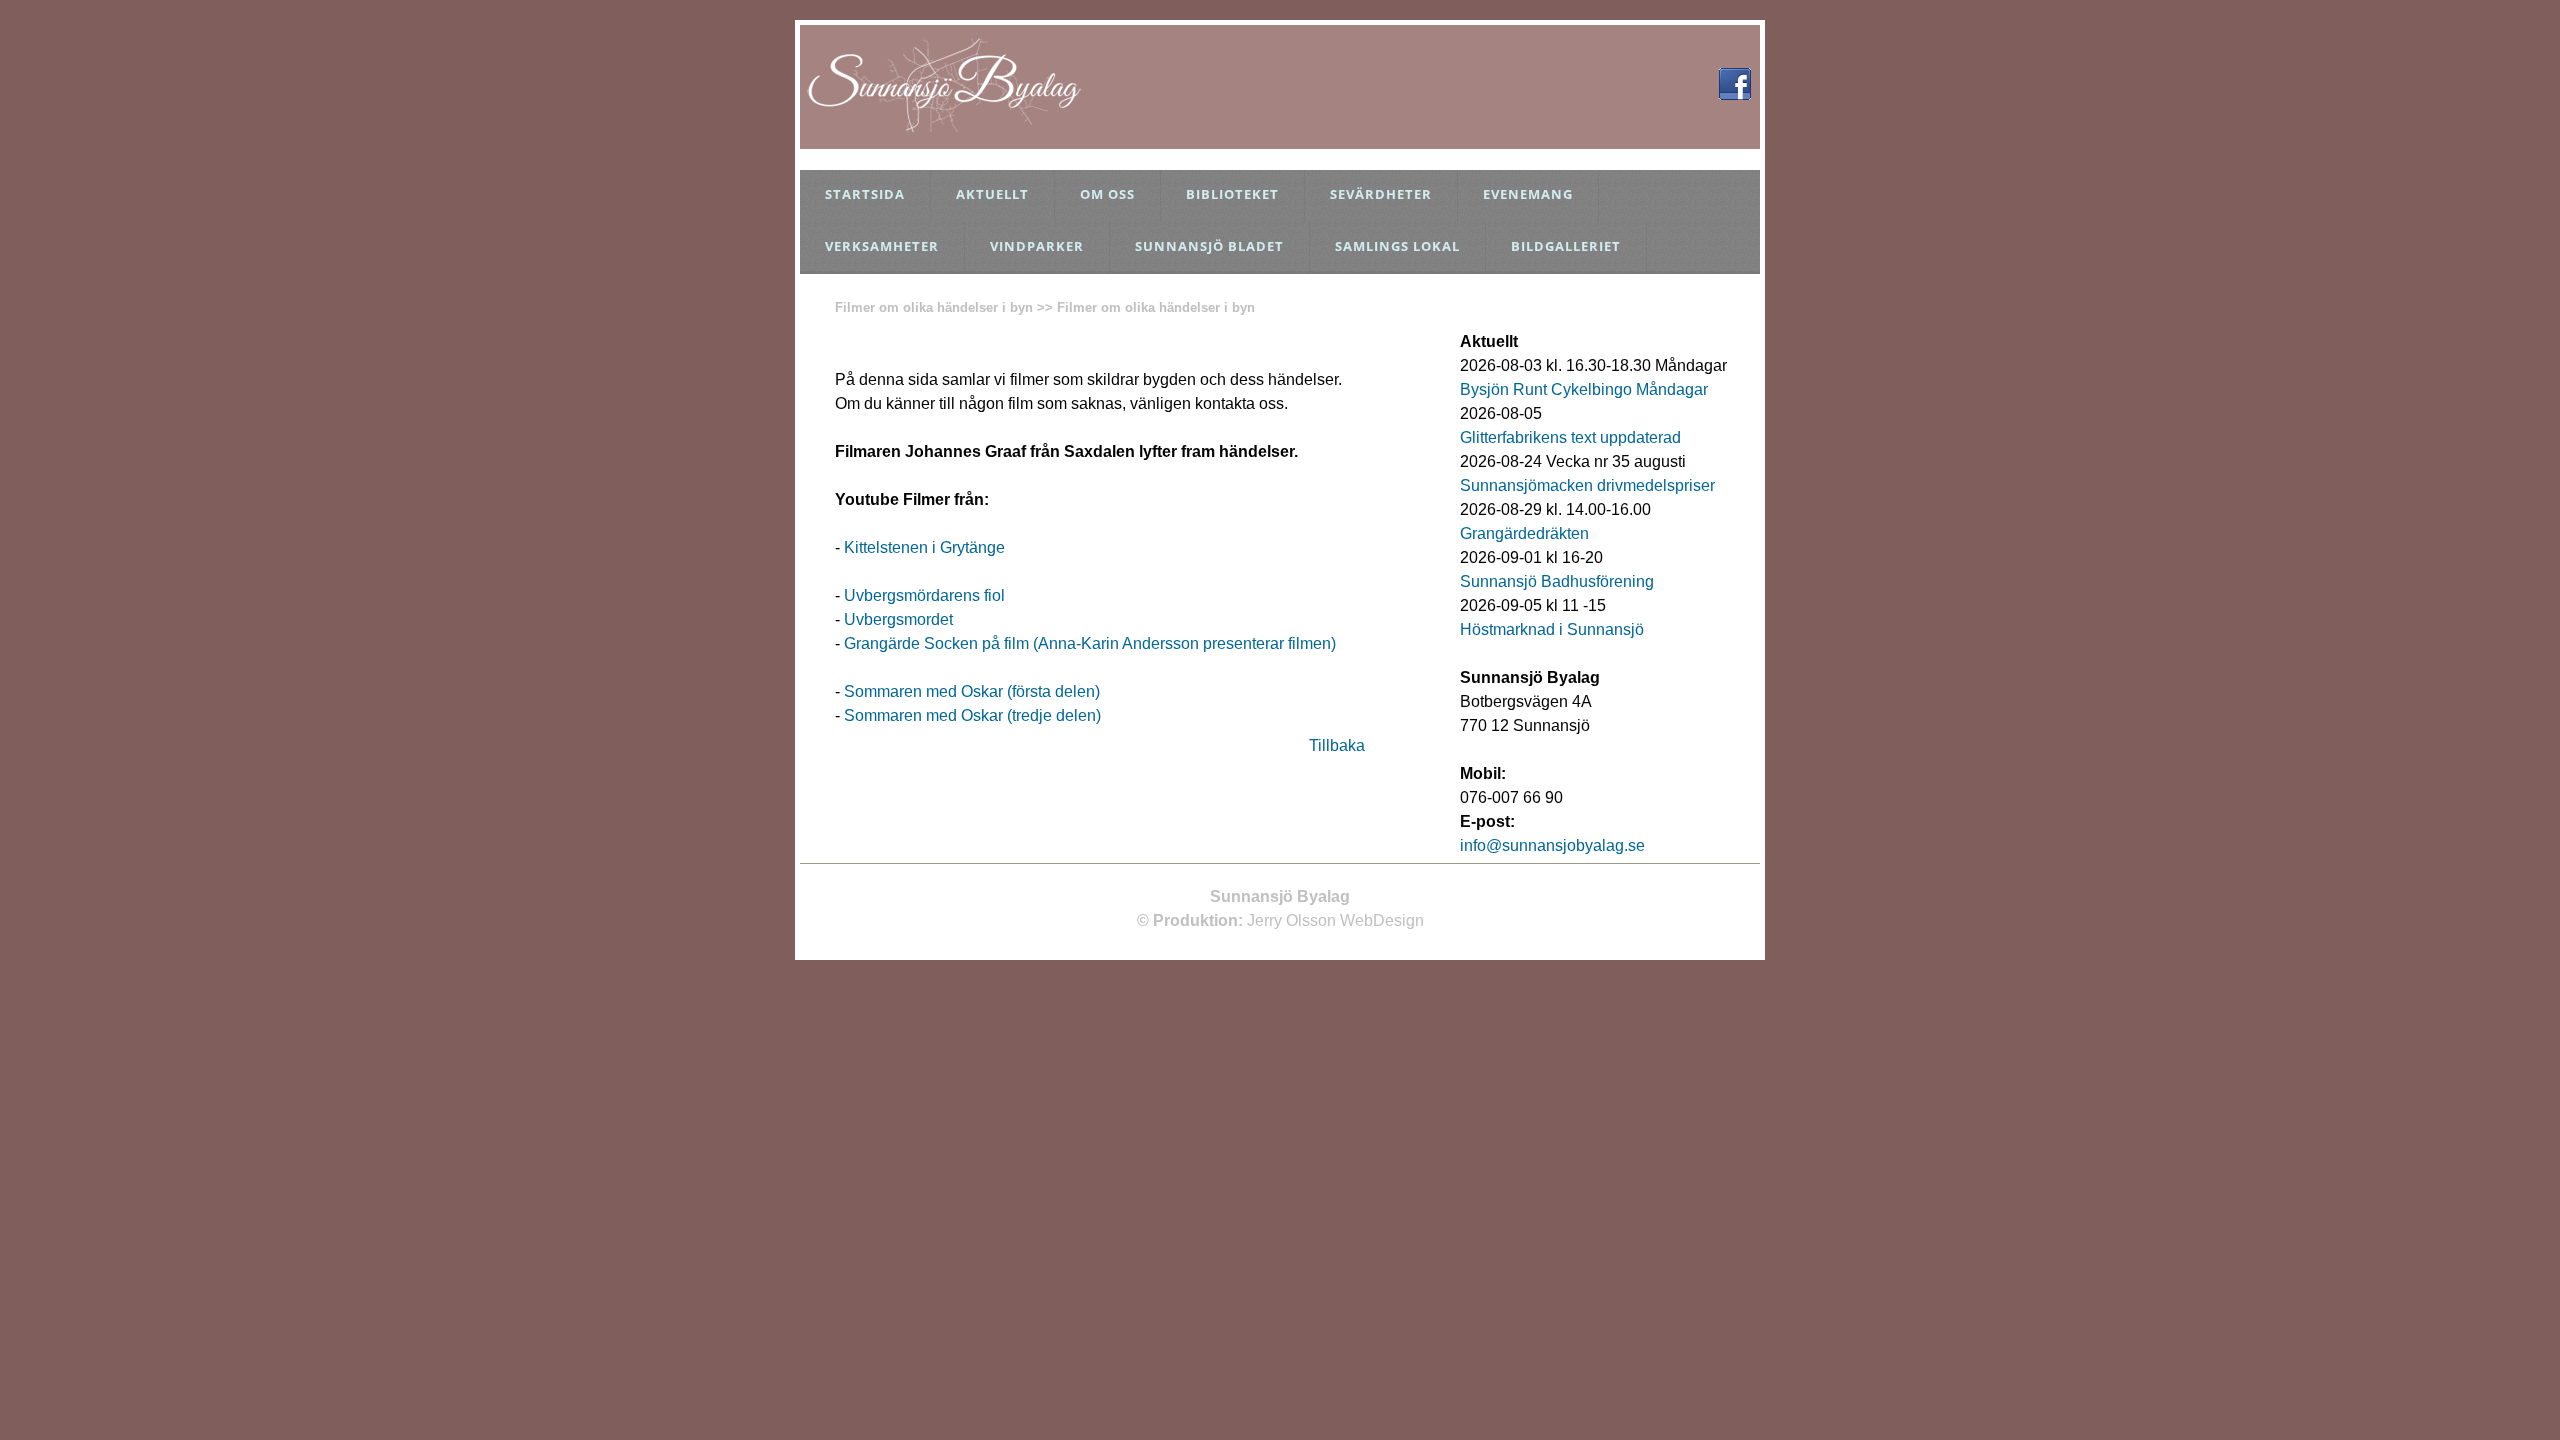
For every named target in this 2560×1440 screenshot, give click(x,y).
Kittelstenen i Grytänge (924, 547)
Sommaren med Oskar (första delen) (972, 691)
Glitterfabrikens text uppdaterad (1570, 437)
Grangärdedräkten (1524, 533)
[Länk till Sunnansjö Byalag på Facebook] (1735, 94)
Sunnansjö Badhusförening (1557, 581)
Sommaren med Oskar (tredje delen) (972, 715)
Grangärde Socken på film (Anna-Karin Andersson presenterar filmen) (1090, 643)
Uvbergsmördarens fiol (924, 595)
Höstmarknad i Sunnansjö (1552, 629)
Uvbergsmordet (898, 619)
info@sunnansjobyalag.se (1552, 845)
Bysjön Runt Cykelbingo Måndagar (1584, 389)
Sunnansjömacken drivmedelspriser (1587, 485)
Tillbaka (1337, 745)
